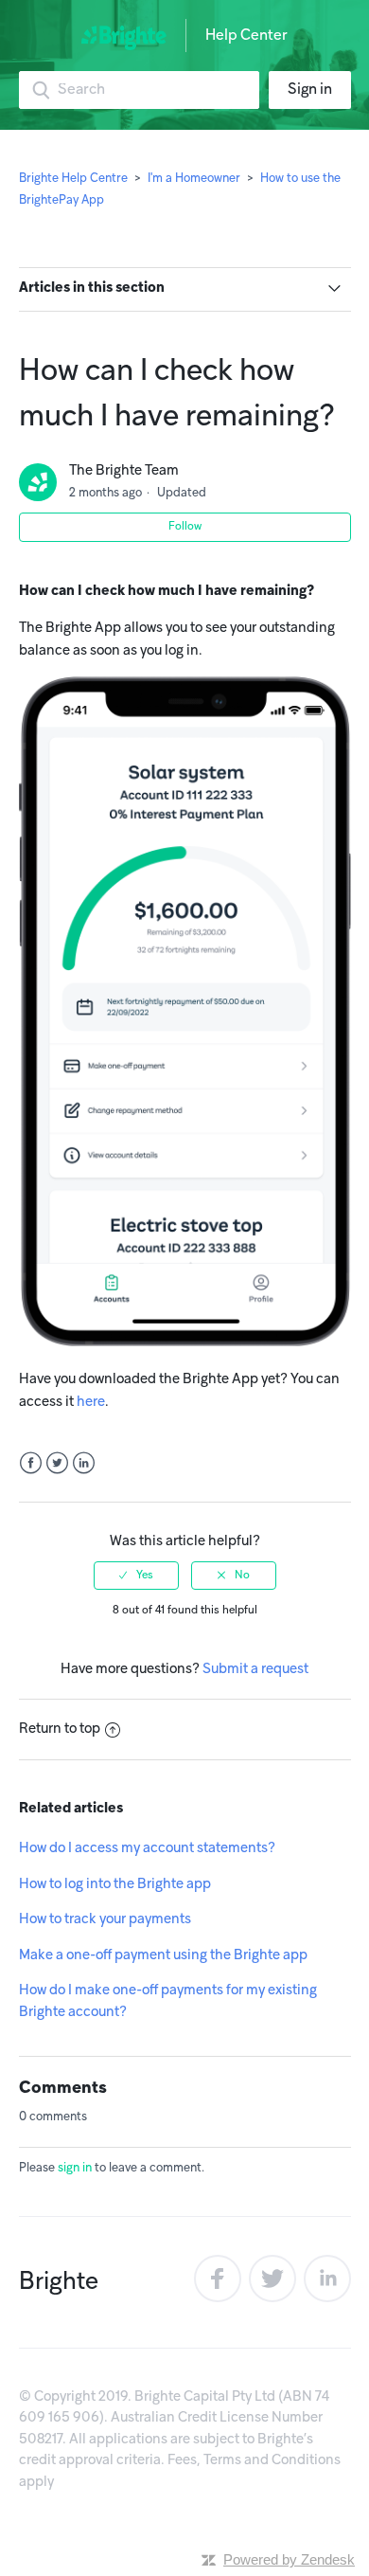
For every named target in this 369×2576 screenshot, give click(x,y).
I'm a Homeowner (194, 179)
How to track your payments (105, 1919)
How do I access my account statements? (147, 1848)
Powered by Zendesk (289, 2559)
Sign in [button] (310, 90)
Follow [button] (185, 527)
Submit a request (255, 1669)
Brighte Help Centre (75, 179)
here (91, 1402)
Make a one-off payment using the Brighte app (163, 1955)
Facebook (31, 1463)
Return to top (60, 1729)
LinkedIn (84, 1463)
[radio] (136, 1576)
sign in (75, 2169)
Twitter (57, 1463)
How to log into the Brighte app (115, 1884)
